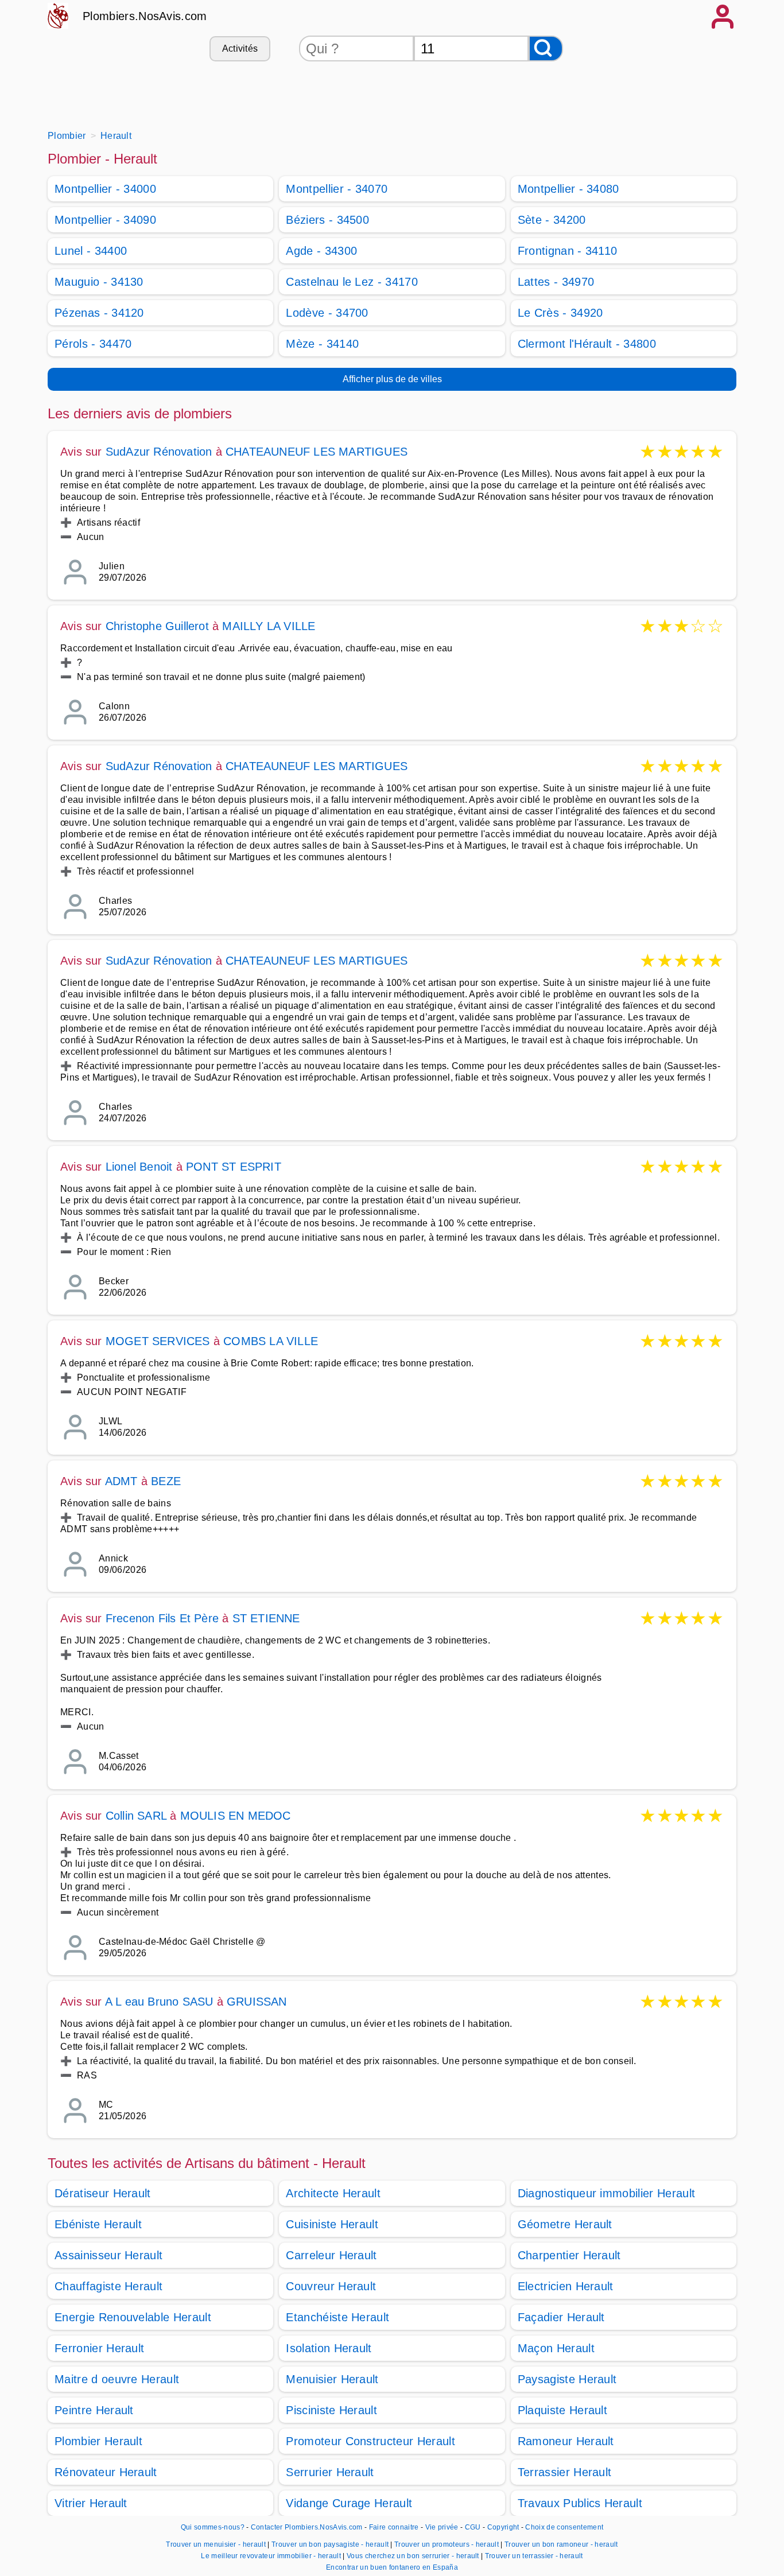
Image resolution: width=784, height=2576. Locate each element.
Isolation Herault (329, 2348)
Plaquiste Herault (562, 2410)
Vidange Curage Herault (349, 2503)
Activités (240, 48)
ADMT (121, 1481)
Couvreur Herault (331, 2286)
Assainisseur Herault (108, 2255)
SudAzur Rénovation (159, 452)
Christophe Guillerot (157, 626)
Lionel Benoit (139, 1167)
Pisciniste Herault (331, 2410)
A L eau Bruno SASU (159, 2002)
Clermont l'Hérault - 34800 (587, 344)
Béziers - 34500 (327, 220)
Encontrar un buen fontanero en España (392, 2567)
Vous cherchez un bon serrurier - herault (413, 2556)
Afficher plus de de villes (392, 379)
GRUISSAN (257, 2002)
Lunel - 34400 (91, 251)
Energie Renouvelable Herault (133, 2317)
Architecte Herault (333, 2193)
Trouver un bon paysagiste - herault (330, 2544)
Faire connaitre (394, 2527)
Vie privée (442, 2527)
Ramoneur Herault (566, 2441)
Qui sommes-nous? (213, 2527)
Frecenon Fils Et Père (162, 1618)
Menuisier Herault (332, 2379)
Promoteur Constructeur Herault (370, 2441)
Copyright (504, 2527)
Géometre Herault (565, 2224)
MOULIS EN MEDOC (236, 1816)
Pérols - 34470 (93, 344)
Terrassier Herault (565, 2472)
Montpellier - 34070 (337, 189)
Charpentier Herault (569, 2255)
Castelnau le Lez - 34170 (352, 282)
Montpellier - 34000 (105, 189)
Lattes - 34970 (556, 282)
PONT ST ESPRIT (234, 1167)
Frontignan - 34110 (568, 251)
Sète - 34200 (552, 220)
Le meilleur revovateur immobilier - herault (271, 2556)
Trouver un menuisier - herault (216, 2544)
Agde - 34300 (321, 251)
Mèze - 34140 (322, 344)
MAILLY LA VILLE (269, 626)
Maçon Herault (556, 2348)
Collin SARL (136, 1816)
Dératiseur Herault (103, 2193)
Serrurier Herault (330, 2472)
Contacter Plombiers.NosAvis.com (307, 2527)
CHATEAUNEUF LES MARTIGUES (317, 452)
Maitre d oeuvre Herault (117, 2379)
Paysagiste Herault (567, 2379)
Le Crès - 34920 (560, 313)
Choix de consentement (564, 2527)
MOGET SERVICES (158, 1341)
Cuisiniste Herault (332, 2224)
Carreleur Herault (331, 2255)
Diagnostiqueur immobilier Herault (607, 2193)
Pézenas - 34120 (99, 313)
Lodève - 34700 (327, 313)
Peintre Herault (94, 2410)
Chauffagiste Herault (108, 2286)
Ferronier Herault (99, 2348)
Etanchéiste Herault (337, 2317)
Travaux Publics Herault (580, 2503)
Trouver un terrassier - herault (534, 2556)
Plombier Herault (98, 2441)
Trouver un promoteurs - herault (447, 2544)
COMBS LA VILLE (271, 1341)
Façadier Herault (561, 2317)
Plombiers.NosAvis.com (145, 16)
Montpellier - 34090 (105, 220)
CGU (473, 2527)
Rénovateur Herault (106, 2472)
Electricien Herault (566, 2286)
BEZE (166, 1481)
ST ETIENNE (266, 1618)
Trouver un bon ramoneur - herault (561, 2544)
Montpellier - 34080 (568, 189)
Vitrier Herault (91, 2503)
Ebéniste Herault (98, 2224)
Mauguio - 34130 (99, 282)
